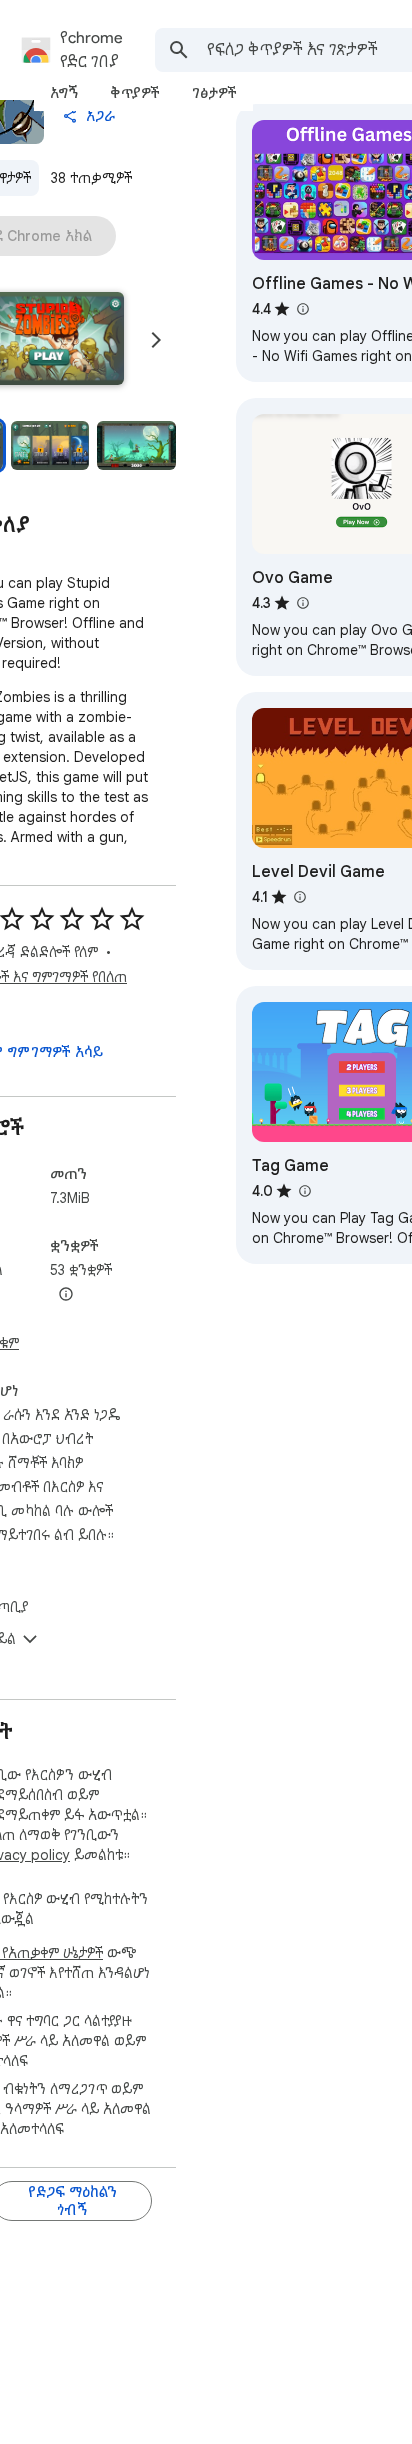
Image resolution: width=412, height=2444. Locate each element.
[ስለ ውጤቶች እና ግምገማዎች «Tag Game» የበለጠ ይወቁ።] (304, 1191)
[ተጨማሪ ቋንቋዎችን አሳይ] (66, 1295)
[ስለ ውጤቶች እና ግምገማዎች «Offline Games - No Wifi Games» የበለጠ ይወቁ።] (302, 309)
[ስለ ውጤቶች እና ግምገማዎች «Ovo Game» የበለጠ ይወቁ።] (302, 603)
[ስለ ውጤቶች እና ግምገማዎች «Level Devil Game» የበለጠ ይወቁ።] (299, 897)
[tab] (64, 93)
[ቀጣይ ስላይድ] (156, 340)
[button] (50, 445)
